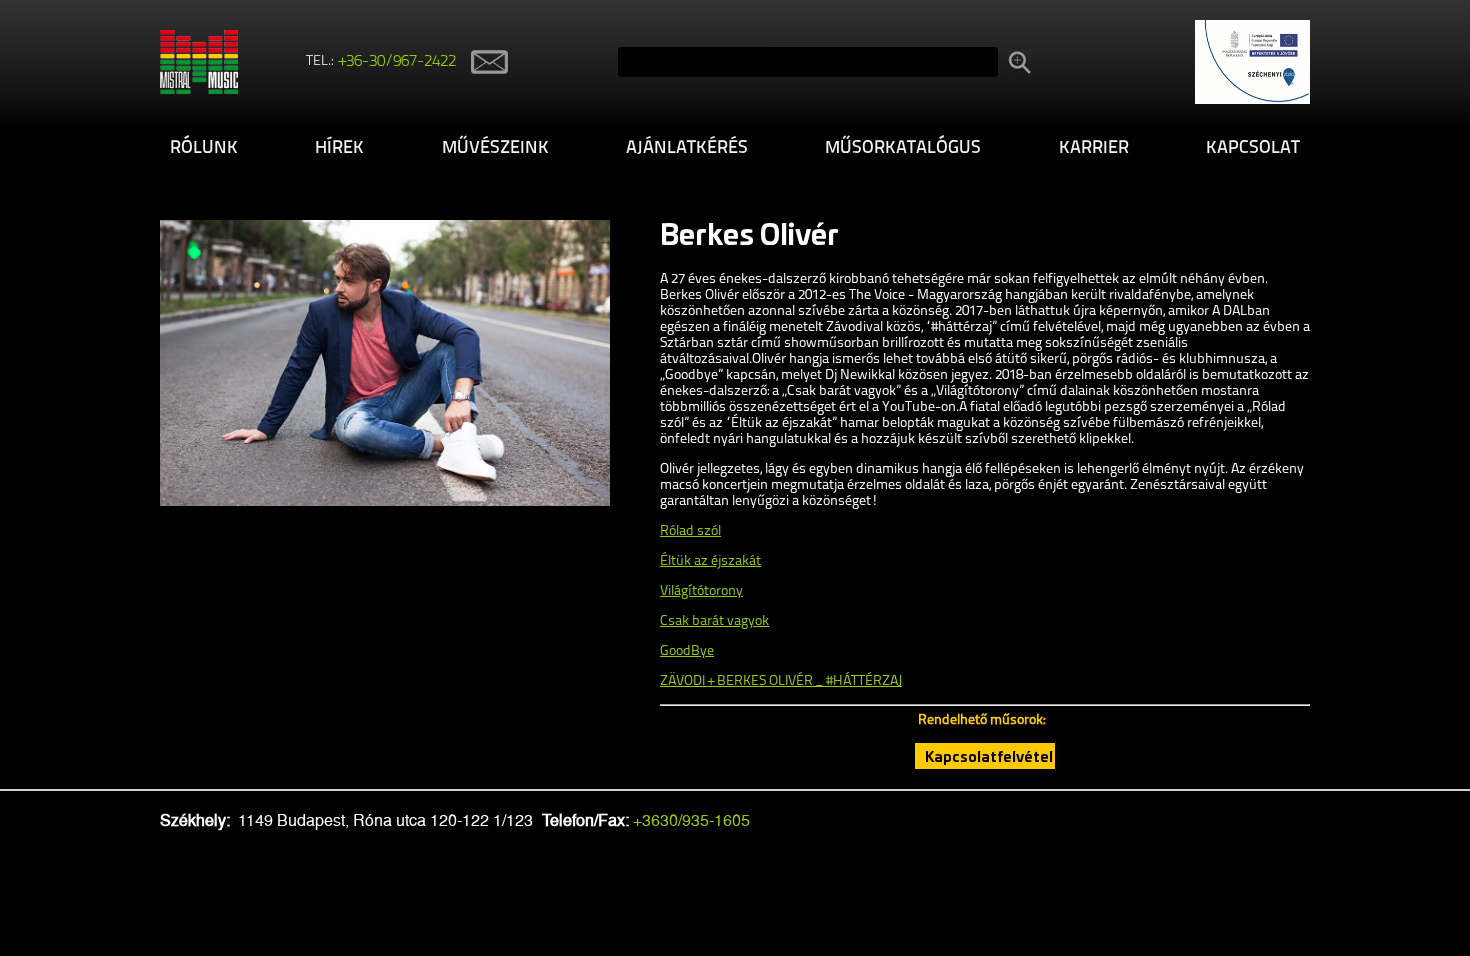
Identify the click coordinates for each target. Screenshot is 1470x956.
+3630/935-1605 (691, 820)
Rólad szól (690, 531)
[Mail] (482, 61)
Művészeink (495, 149)
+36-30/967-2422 (397, 62)
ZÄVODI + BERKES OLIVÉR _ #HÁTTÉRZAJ (781, 681)
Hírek (339, 149)
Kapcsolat (1253, 149)
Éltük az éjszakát (710, 561)
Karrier (1094, 149)
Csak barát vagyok (714, 621)
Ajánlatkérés (687, 149)
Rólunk (204, 149)
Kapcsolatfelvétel (989, 756)
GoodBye (687, 651)
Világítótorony (701, 591)
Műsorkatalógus (903, 149)
